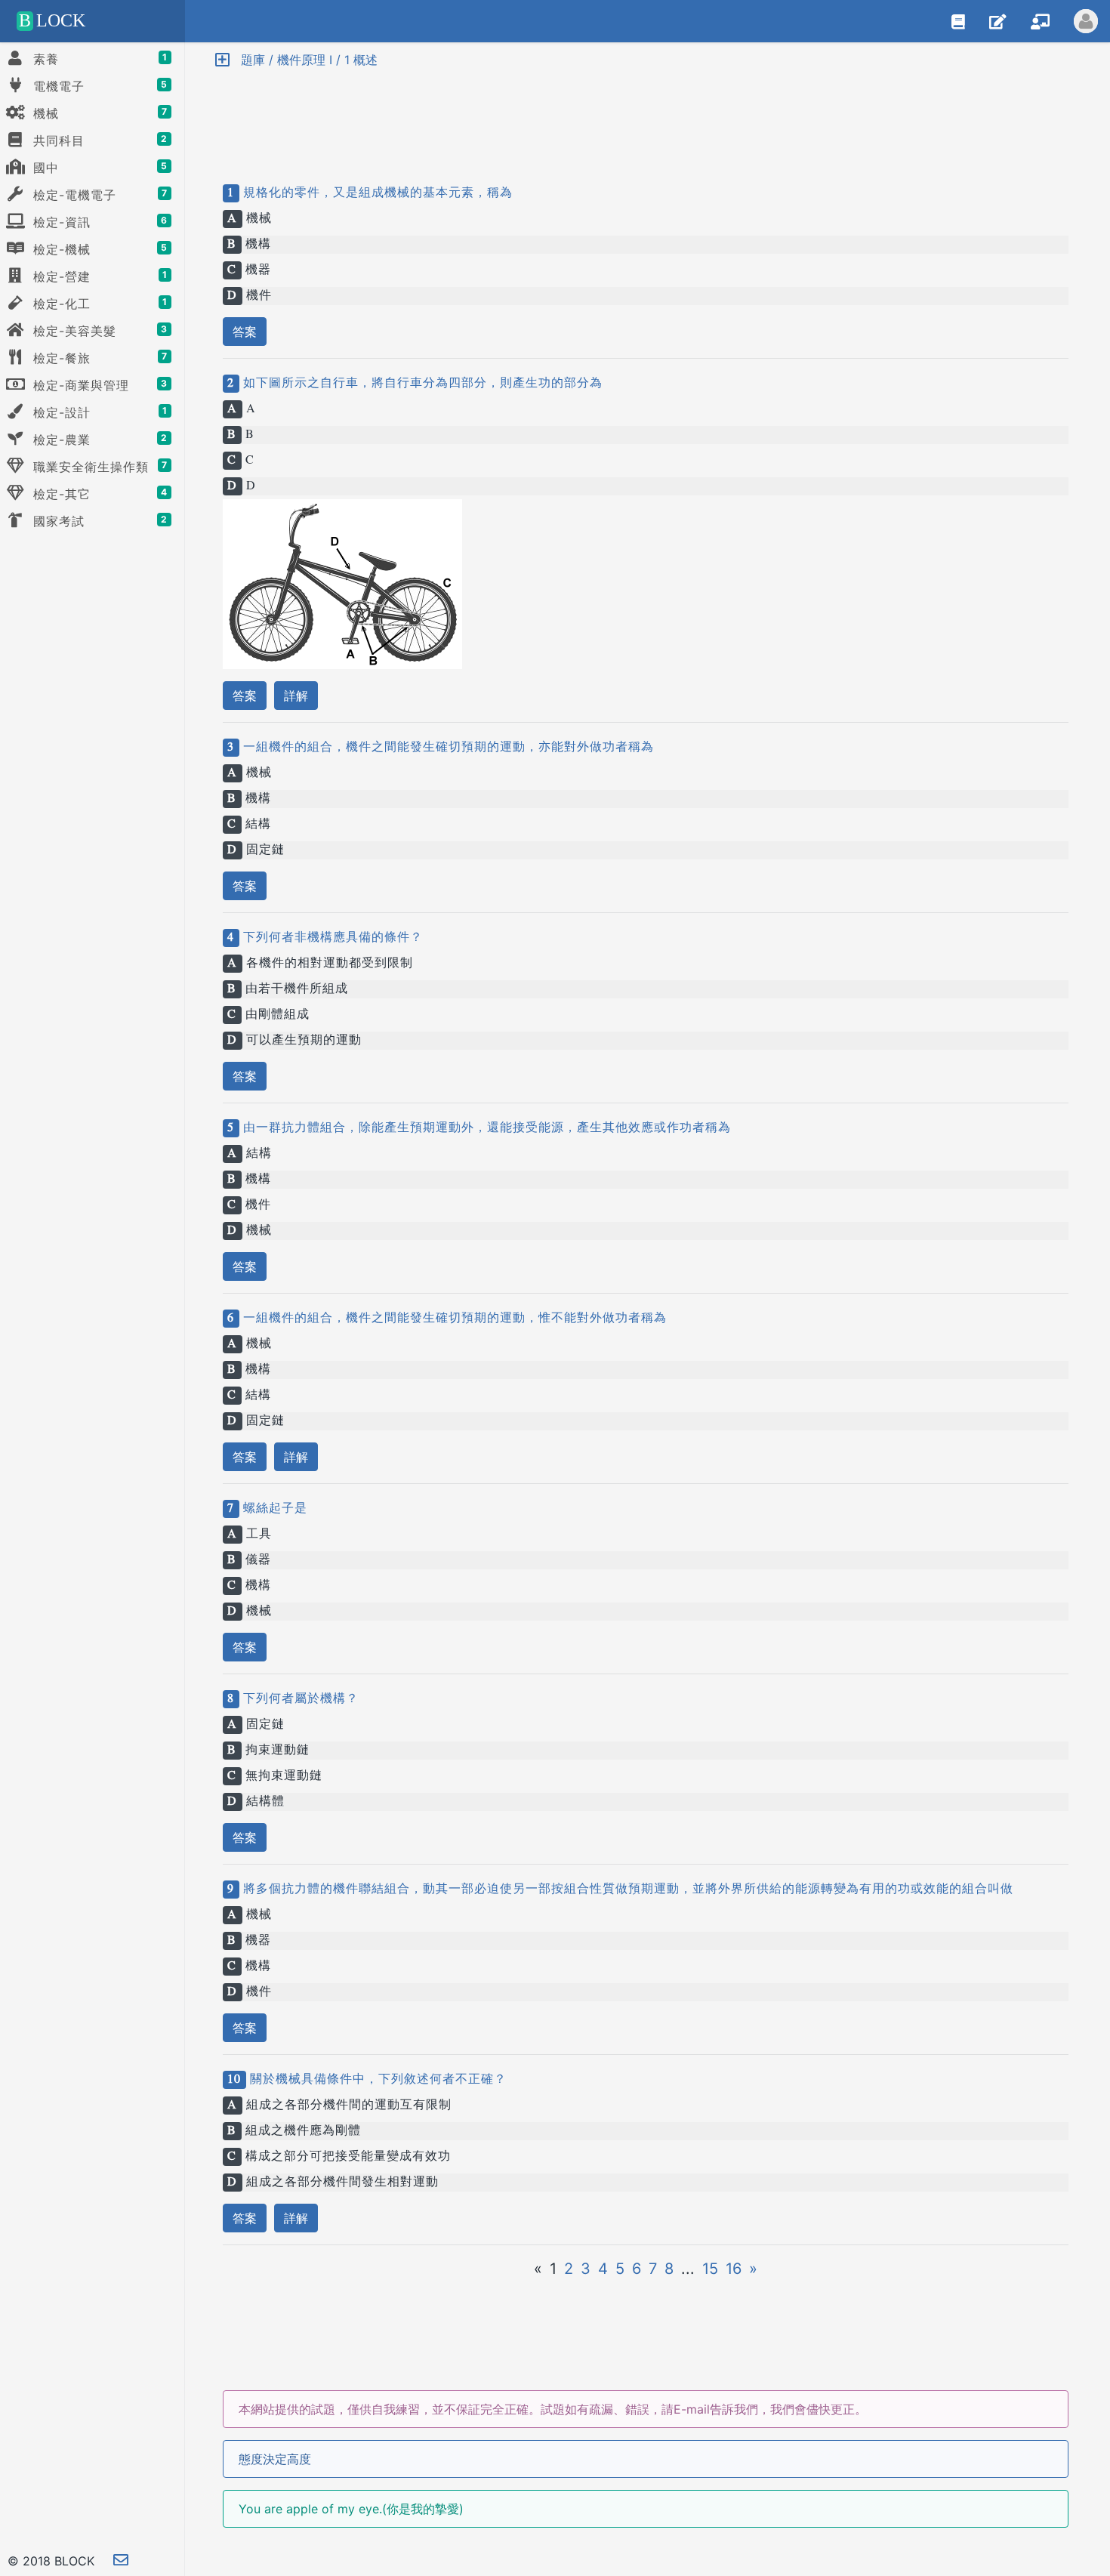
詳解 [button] (296, 696)
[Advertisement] (646, 113)
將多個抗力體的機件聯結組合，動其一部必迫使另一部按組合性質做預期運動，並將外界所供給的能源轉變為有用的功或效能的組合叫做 (626, 1890)
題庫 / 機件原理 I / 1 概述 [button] (304, 60)
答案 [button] (245, 332)
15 (710, 2269)
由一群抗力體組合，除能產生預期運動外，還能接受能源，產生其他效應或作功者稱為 (485, 1128)
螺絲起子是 (273, 1509)
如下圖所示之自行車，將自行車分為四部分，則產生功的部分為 (421, 384)
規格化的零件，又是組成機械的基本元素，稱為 (376, 193)
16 (734, 2269)
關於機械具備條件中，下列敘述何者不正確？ (376, 2080)
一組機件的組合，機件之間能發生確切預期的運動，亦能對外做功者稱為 (447, 748)
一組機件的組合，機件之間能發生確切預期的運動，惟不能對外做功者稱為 (453, 1319)
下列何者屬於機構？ (299, 1699)
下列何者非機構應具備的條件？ (331, 938)
